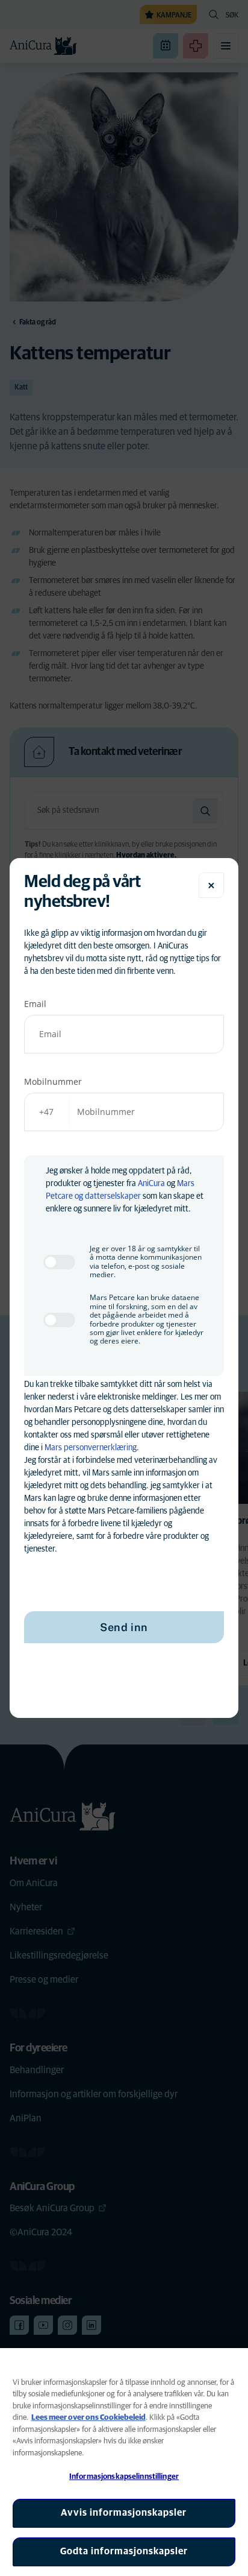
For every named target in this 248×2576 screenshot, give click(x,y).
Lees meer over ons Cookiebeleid (88, 2418)
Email (35, 1004)
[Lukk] (211, 885)
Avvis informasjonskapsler (124, 2513)
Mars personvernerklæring (91, 1448)
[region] (124, 2462)
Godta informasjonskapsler (124, 2551)
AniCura (151, 1184)
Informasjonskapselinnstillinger (124, 2477)
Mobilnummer (53, 1081)
